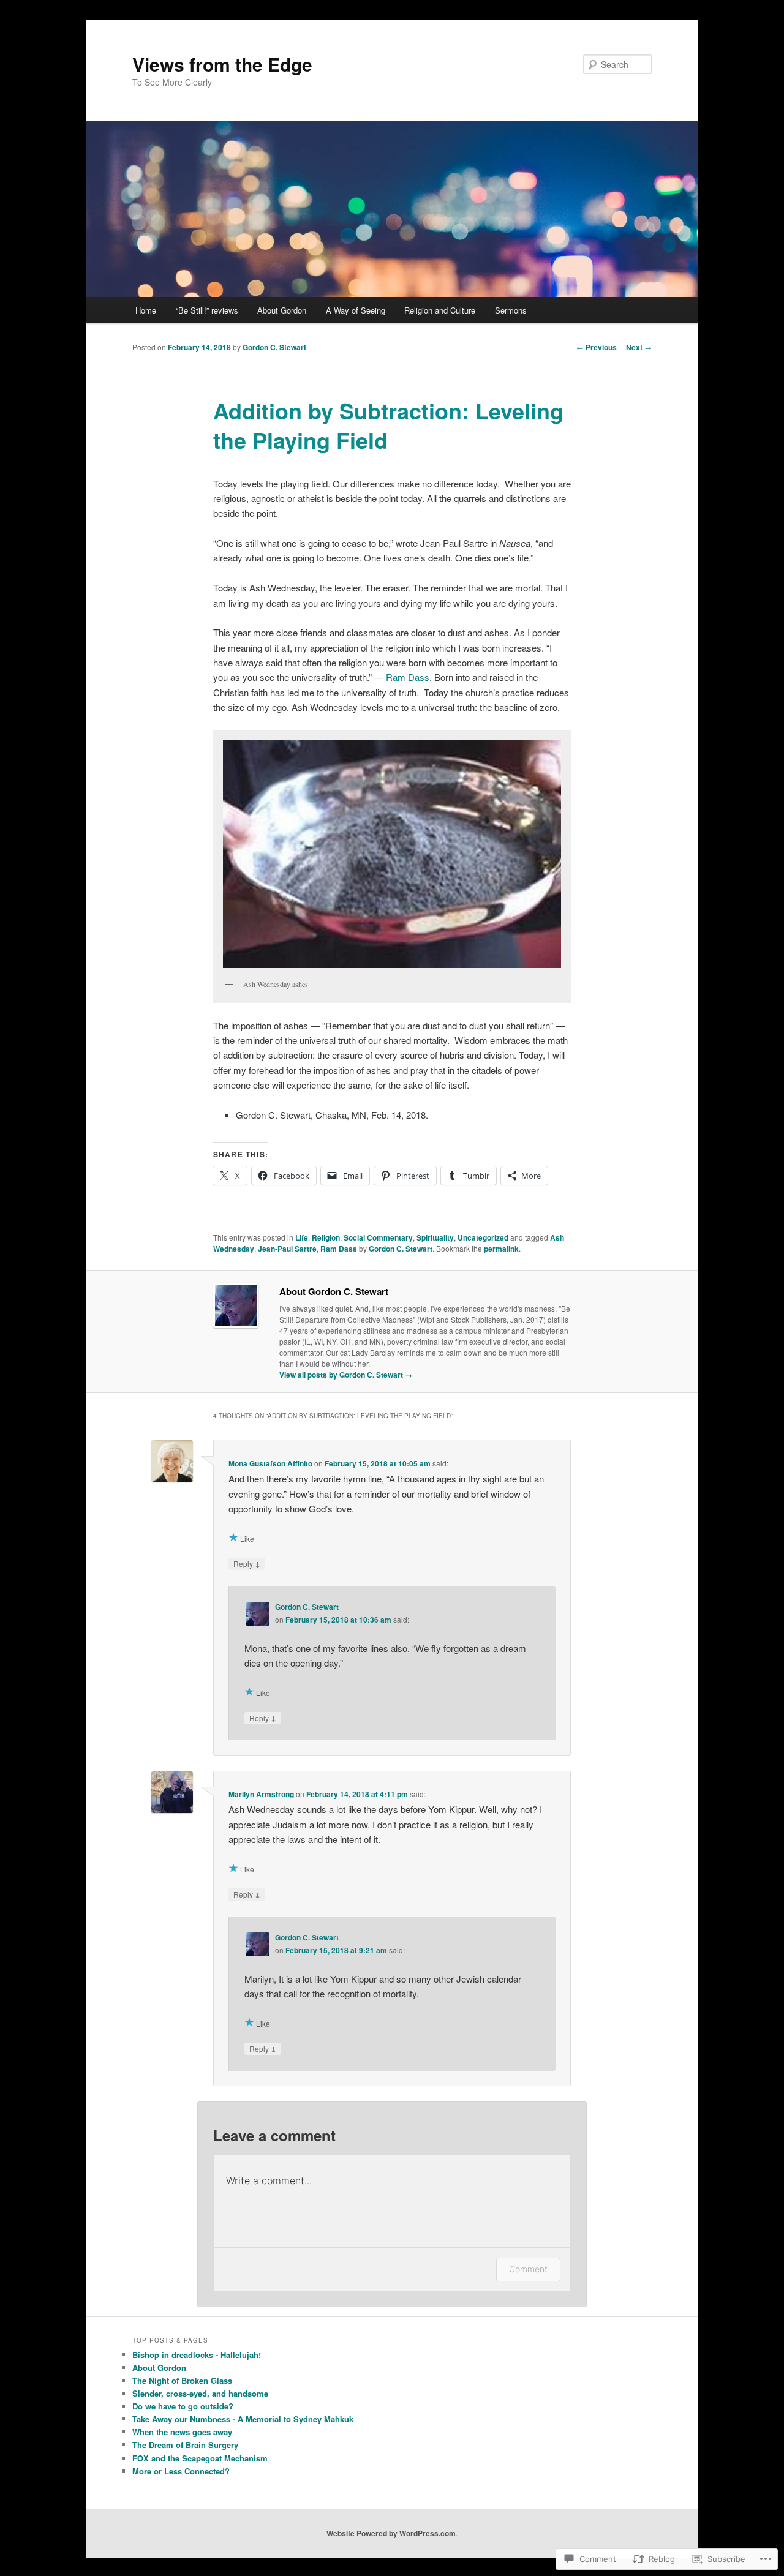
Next (639, 347)
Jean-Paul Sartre (287, 1249)
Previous (597, 347)
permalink (501, 1249)
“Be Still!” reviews (207, 310)
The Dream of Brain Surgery (185, 2445)
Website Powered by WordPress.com (391, 2533)
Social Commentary (378, 1237)
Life (302, 1237)
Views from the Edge (222, 64)
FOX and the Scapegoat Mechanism (200, 2458)
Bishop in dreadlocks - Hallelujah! (197, 2355)
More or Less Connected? (181, 2471)
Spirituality (435, 1237)
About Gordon (282, 310)
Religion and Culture (440, 310)
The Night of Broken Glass (182, 2380)
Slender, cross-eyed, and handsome (200, 2393)
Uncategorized (483, 1237)
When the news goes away (182, 2432)
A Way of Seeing (356, 310)
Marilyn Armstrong (261, 1794)
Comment (528, 2269)
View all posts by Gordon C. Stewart (346, 1375)
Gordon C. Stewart (274, 347)
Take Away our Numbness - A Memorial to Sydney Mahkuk (243, 2419)
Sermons (511, 310)
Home (146, 310)
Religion (326, 1237)
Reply (247, 1563)
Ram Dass (408, 677)
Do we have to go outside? (183, 2406)
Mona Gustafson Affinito (270, 1463)
